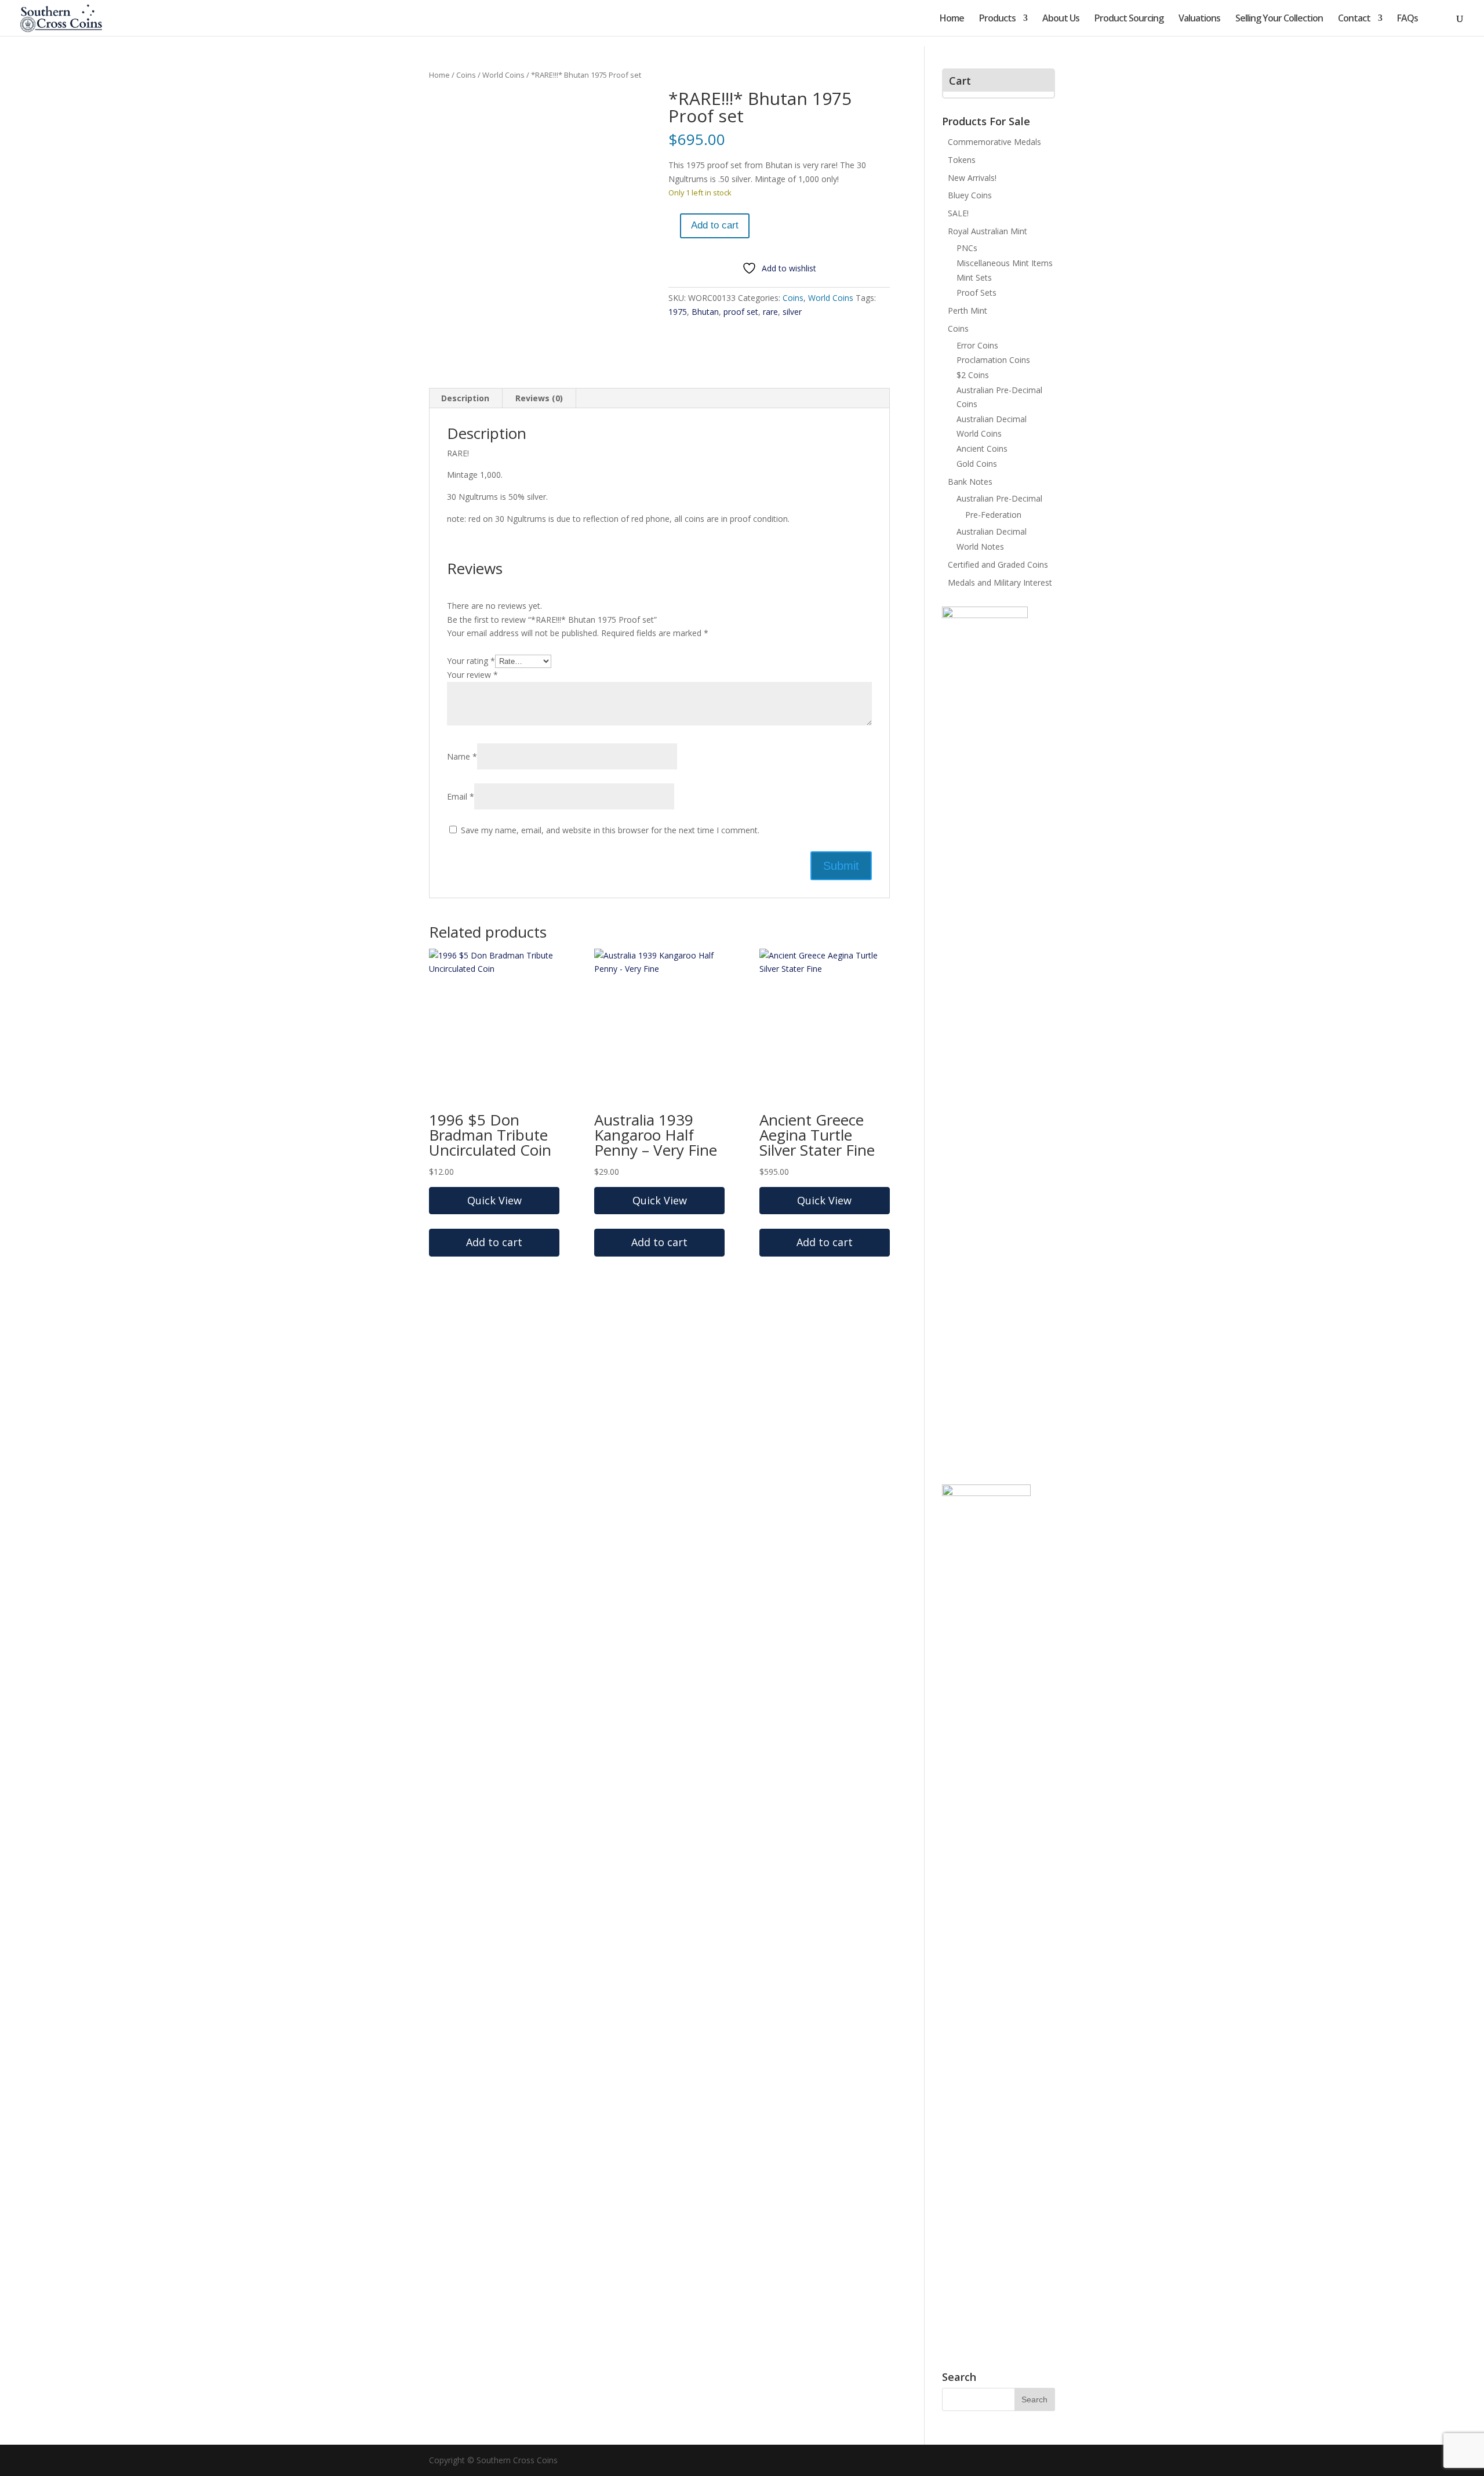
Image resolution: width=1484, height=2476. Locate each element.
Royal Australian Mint (987, 231)
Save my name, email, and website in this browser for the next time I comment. (610, 830)
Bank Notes (970, 482)
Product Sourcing (1129, 19)
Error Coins (977, 345)
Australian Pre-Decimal (999, 498)
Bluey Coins (970, 195)
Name (462, 756)
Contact (1354, 19)
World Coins (503, 75)
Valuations (1199, 19)
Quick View (494, 1200)
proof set (741, 312)
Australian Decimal (992, 419)
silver (792, 312)
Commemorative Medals (994, 142)
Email (461, 796)
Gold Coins (977, 464)
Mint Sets (974, 277)
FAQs (1407, 19)
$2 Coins (973, 375)
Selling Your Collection (1279, 19)
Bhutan (705, 312)
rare (770, 312)
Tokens (962, 160)
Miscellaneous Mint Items (1005, 263)
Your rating (471, 661)
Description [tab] (465, 398)
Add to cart (715, 225)
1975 (678, 312)
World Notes (980, 547)
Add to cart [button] (494, 1242)
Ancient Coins (982, 449)
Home (952, 19)
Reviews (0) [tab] (539, 398)
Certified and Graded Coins (998, 564)
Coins (466, 75)
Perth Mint (967, 311)
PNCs (967, 248)
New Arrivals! (972, 178)
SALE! (958, 213)
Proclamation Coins (993, 360)
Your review (472, 675)
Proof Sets (976, 293)
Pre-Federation (993, 515)
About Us (1061, 19)
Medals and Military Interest (1000, 582)
